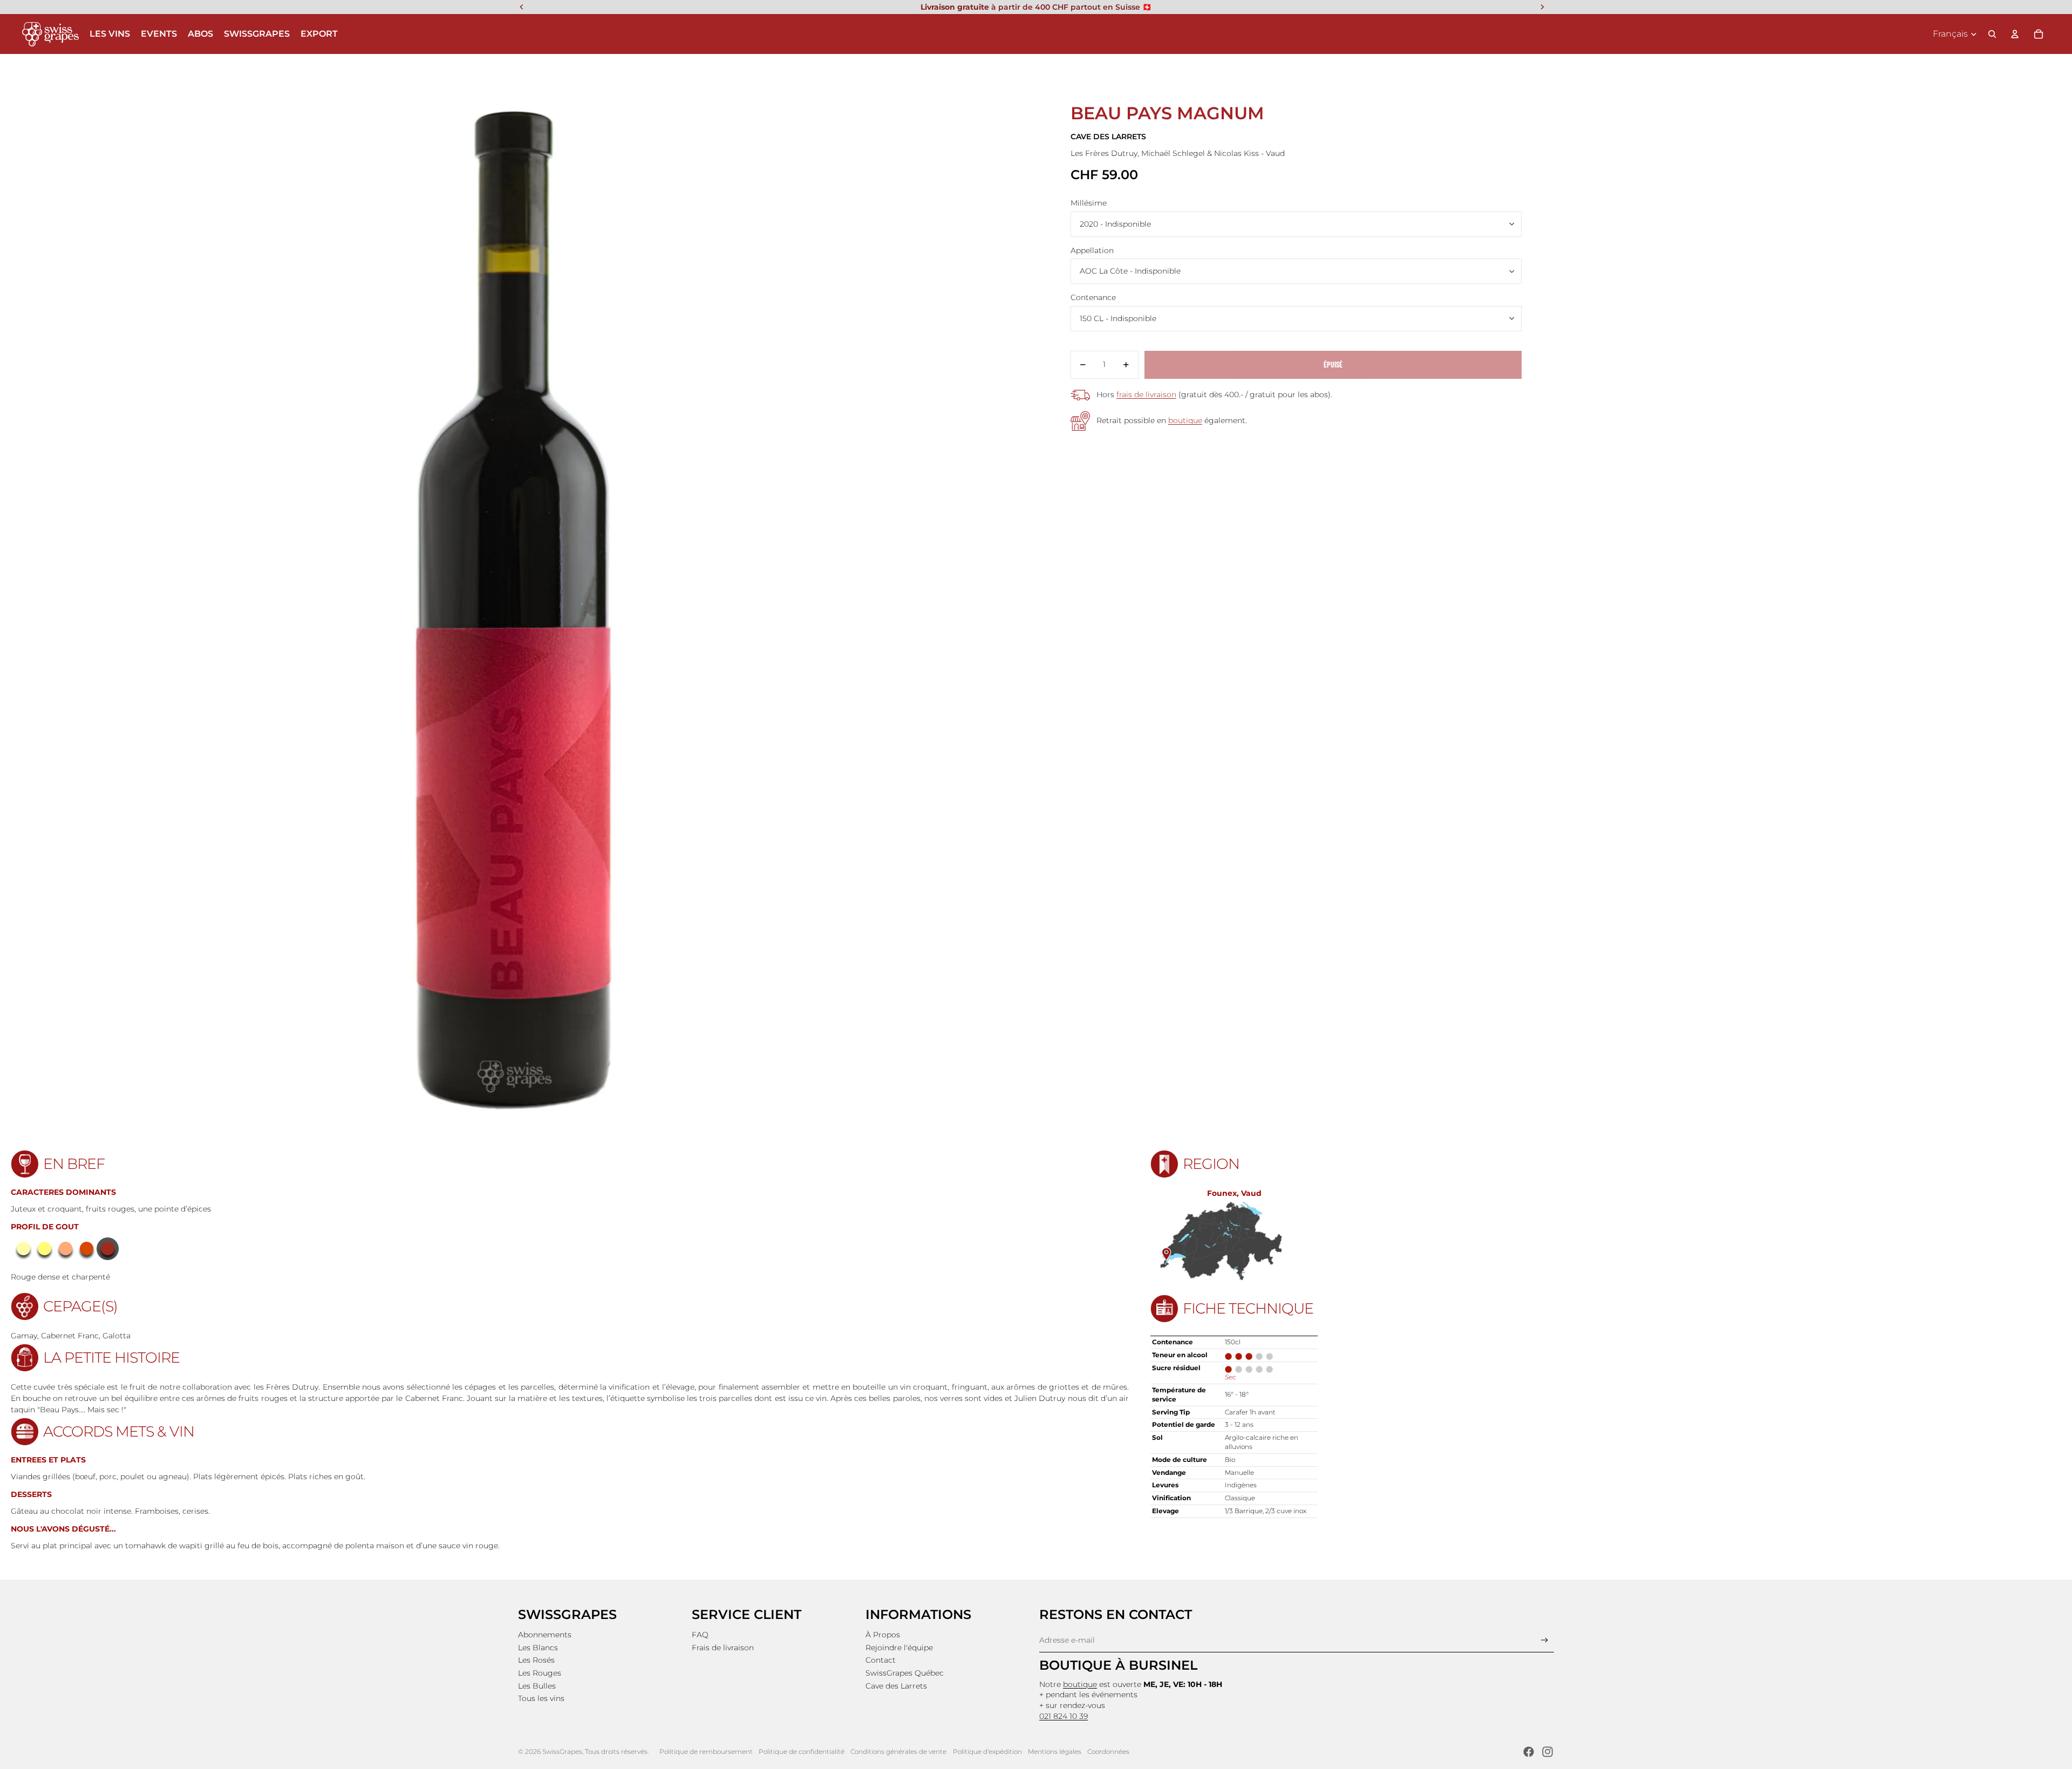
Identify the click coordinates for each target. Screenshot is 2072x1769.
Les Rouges (540, 1673)
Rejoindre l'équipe (899, 1648)
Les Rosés (536, 1660)
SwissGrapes (562, 1751)
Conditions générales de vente (898, 1751)
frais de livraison (1146, 394)
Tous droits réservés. (617, 1751)
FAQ (700, 1635)
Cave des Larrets (896, 1686)
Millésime (1089, 203)
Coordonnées (1108, 1751)
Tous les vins (541, 1698)
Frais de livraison (723, 1648)
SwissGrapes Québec (905, 1673)
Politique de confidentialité (802, 1751)
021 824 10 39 (1064, 1716)
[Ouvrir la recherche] (1992, 34)
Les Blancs (538, 1648)
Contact (881, 1660)
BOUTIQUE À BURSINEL (1118, 1665)
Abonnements (545, 1635)
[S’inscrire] (1545, 1640)
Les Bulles (537, 1686)
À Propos (883, 1635)
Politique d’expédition (987, 1751)
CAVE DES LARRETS (1108, 137)
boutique (1185, 420)
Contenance (1093, 297)
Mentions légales (1055, 1751)
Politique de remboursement (706, 1751)
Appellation (1092, 250)
